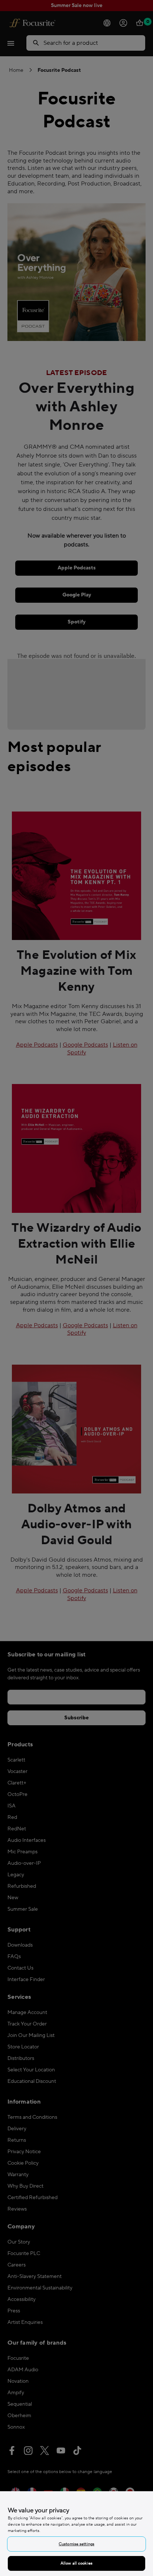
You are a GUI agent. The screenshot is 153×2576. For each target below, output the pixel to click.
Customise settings (76, 2544)
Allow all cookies (76, 2563)
